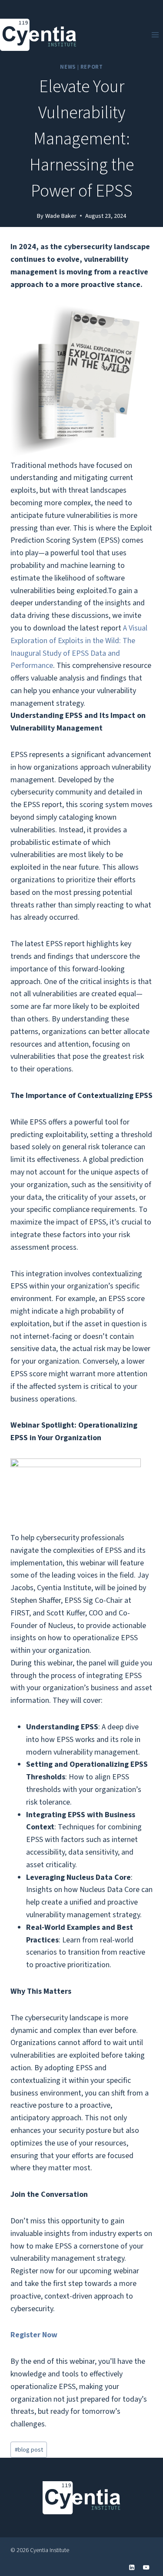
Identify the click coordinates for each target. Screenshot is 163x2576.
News (68, 67)
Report (92, 67)
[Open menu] (155, 35)
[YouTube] (146, 2568)
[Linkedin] (132, 2568)
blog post (29, 2450)
